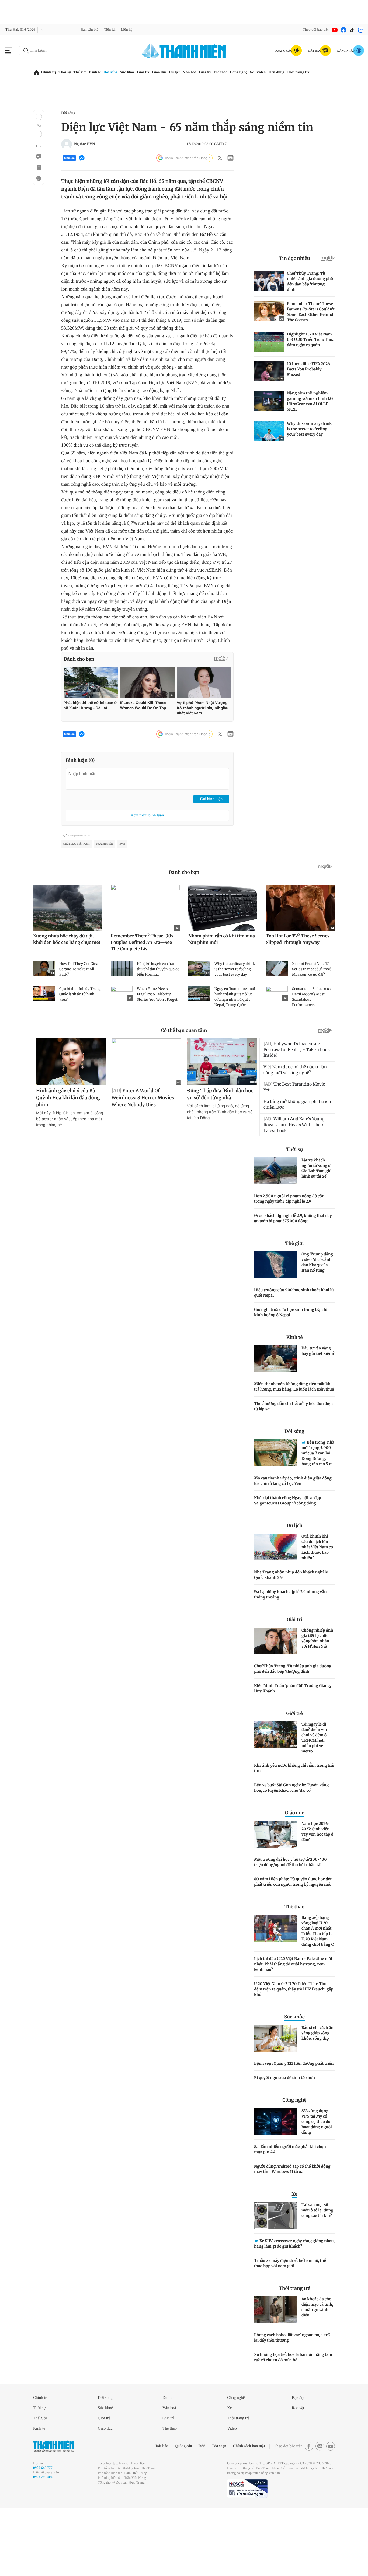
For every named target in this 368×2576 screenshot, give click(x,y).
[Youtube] (335, 30)
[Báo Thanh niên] (54, 2508)
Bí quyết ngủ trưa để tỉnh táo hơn (284, 2140)
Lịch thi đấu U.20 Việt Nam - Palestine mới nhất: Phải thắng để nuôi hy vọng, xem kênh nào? (293, 2026)
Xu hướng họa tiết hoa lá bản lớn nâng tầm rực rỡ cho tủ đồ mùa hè (293, 2419)
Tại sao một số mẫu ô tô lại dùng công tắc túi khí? (317, 2272)
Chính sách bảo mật (242, 2508)
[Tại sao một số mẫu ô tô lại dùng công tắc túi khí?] (276, 2278)
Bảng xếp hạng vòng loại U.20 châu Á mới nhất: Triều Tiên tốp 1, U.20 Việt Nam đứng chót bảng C (318, 1993)
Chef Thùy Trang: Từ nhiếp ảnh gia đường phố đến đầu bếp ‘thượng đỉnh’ (293, 1731)
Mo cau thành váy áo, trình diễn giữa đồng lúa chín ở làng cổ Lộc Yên (293, 1543)
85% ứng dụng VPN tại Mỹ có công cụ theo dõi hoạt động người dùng (317, 2184)
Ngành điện (105, 906)
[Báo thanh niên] (184, 50)
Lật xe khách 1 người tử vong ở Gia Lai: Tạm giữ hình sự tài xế (317, 1230)
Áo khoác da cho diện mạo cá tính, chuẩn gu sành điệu (317, 2369)
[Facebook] (343, 30)
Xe (269, 72)
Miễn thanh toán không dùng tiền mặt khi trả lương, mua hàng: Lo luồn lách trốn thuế (294, 1449)
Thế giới (82, 72)
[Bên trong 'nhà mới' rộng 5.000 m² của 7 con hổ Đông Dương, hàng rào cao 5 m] (276, 1515)
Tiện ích (117, 30)
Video (279, 72)
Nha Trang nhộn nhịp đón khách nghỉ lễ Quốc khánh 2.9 (291, 1637)
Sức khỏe (134, 72)
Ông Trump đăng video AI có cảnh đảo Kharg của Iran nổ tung (317, 1324)
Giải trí (217, 72)
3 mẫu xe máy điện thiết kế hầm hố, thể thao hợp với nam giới (290, 2325)
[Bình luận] (39, 157)
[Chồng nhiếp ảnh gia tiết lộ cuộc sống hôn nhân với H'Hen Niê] (276, 1703)
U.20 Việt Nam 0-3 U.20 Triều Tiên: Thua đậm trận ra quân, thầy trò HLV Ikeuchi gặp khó (294, 2051)
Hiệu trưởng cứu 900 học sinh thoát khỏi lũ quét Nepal (294, 1355)
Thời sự (66, 72)
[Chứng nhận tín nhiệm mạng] (247, 2551)
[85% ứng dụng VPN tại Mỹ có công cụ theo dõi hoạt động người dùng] (276, 2184)
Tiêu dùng (296, 72)
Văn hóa (202, 72)
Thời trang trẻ (320, 72)
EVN (122, 906)
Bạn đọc (300, 2460)
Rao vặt (299, 2470)
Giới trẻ (152, 72)
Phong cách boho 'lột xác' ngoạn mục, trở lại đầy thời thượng (292, 2400)
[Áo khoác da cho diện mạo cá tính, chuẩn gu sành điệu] (276, 2372)
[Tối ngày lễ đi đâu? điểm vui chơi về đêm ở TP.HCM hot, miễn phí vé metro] (276, 1797)
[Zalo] (361, 30)
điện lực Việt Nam (77, 906)
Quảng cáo (171, 2508)
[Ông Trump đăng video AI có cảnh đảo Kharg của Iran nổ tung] (276, 1327)
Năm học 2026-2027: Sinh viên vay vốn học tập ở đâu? (317, 1894)
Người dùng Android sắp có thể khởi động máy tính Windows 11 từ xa (292, 2231)
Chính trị (49, 72)
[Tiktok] (352, 30)
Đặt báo (147, 2508)
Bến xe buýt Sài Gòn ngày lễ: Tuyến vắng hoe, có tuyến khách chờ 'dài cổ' (291, 1850)
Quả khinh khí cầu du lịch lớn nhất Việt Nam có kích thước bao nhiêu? (317, 1609)
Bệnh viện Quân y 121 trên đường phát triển (294, 2126)
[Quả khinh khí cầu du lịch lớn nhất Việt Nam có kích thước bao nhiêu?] (276, 1609)
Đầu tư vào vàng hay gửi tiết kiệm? (318, 1413)
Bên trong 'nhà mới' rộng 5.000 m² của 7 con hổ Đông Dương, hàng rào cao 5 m (318, 1515)
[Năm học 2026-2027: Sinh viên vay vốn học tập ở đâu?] (276, 1896)
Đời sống (115, 72)
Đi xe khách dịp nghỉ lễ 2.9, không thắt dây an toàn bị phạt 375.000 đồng (293, 1280)
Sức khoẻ (107, 2470)
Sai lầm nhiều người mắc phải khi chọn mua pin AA (290, 2211)
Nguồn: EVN (85, 144)
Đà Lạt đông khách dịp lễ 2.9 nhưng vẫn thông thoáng (290, 1657)
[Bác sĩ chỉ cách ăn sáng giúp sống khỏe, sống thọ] (276, 2101)
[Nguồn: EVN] (67, 144)
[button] (39, 117)
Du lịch (186, 72)
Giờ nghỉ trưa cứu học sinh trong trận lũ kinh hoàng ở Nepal (291, 1374)
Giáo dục (169, 72)
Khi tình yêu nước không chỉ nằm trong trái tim (294, 1830)
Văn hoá (170, 2470)
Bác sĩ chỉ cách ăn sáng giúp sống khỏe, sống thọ (317, 2095)
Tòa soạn (209, 2508)
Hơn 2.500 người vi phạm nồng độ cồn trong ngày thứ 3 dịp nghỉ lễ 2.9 (289, 1261)
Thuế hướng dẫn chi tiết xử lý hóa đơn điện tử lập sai (293, 1468)
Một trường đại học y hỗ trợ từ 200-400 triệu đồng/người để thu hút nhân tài (290, 1924)
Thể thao (234, 72)
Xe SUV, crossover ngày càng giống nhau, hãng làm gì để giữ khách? (294, 2306)
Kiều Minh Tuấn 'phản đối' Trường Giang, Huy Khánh (292, 1751)
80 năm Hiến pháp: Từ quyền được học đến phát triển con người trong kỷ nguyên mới (293, 1944)
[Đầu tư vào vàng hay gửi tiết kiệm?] (276, 1421)
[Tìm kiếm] (26, 51)
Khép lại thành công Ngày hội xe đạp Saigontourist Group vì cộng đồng (288, 1563)
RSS (191, 2508)
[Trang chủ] (37, 73)
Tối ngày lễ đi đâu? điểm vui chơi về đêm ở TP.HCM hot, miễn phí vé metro (314, 1800)
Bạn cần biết (95, 30)
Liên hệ (136, 30)
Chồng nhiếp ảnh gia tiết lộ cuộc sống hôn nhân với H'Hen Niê (317, 1700)
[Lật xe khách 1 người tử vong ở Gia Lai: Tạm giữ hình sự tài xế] (276, 1233)
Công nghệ (254, 72)
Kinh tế (99, 72)
